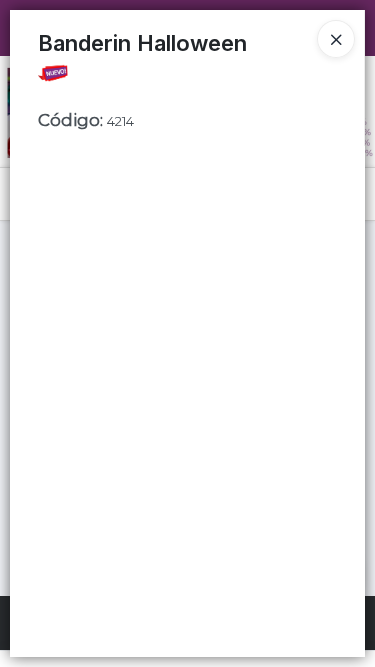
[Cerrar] (336, 39)
